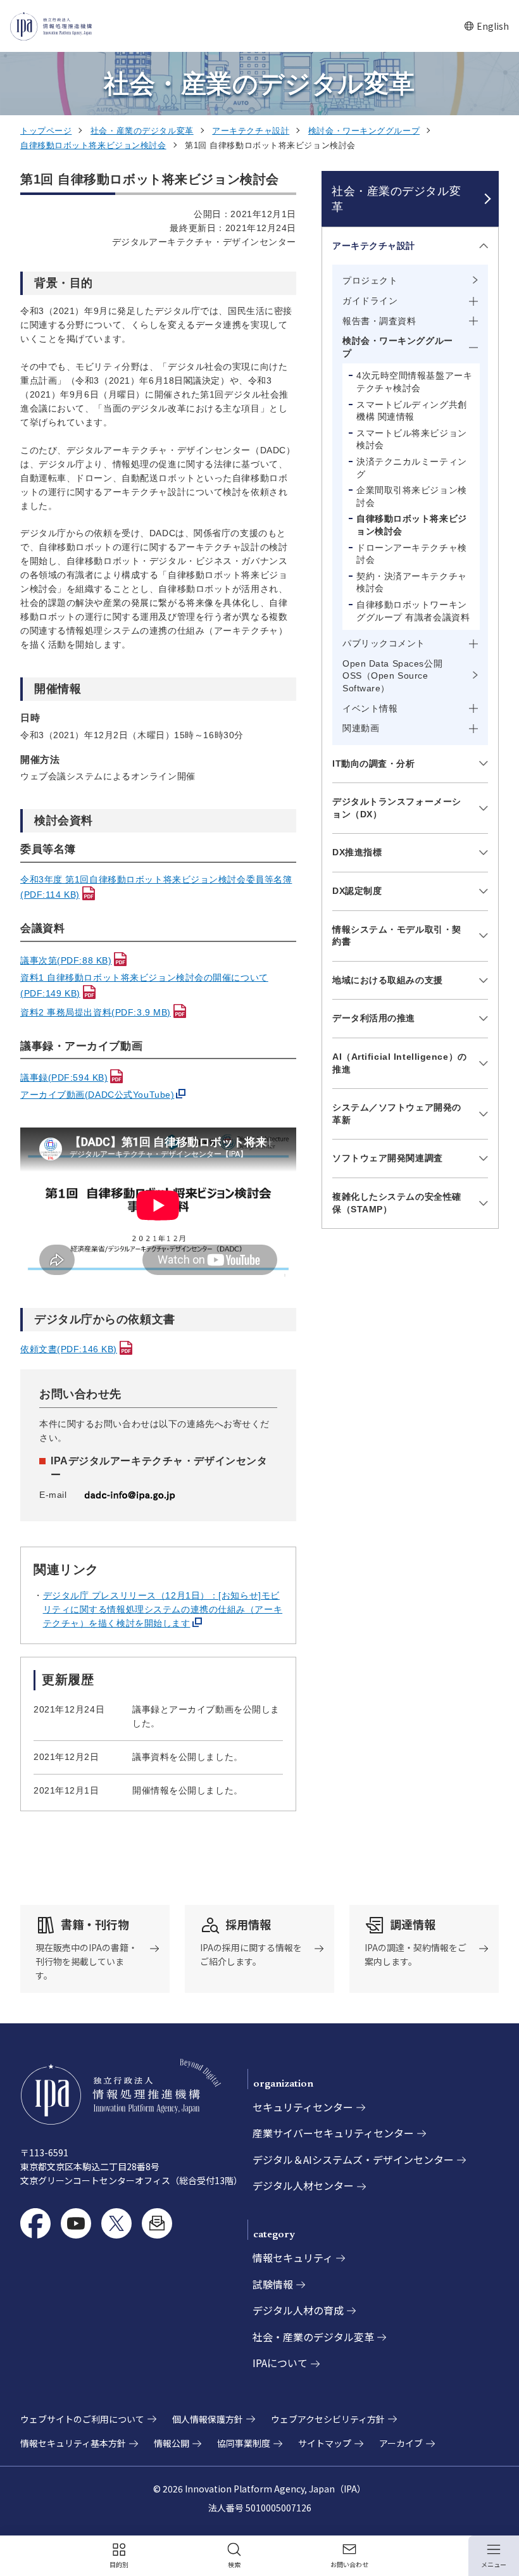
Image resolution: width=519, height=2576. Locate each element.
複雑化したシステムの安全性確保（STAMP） (397, 1203)
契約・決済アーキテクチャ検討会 (412, 582)
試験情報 (273, 2284)
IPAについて (280, 2363)
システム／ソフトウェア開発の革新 (397, 1114)
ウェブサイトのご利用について (82, 2419)
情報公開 (172, 2443)
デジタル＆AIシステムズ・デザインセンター (353, 2159)
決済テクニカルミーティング (412, 468)
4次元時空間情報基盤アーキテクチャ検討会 (414, 382)
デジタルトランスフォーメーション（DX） (397, 808)
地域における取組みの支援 (388, 980)
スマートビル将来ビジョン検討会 (412, 439)
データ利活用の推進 (374, 1018)
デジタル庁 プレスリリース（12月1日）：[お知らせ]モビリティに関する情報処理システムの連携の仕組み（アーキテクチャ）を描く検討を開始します (163, 1609)
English (486, 26)
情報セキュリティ (293, 2258)
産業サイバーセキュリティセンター (333, 2133)
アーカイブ (401, 2443)
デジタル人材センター (303, 2185)
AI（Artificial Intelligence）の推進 (400, 1063)
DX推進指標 (357, 852)
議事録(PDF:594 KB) (64, 1078)
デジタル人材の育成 (298, 2310)
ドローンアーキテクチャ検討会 (412, 554)
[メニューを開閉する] (481, 246)
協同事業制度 (244, 2443)
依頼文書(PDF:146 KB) (69, 1349)
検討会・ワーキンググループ (364, 131)
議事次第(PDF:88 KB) (66, 960)
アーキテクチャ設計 (251, 131)
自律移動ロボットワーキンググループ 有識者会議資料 (413, 611)
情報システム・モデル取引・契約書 (397, 936)
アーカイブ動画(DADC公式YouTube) (97, 1095)
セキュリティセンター (303, 2107)
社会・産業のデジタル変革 (142, 131)
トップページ (46, 131)
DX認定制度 (357, 891)
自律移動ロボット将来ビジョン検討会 (93, 145)
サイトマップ (325, 2443)
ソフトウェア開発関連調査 (388, 1158)
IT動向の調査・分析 (374, 763)
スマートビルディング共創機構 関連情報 (412, 411)
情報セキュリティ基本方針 (73, 2443)
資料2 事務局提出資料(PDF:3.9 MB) (96, 1012)
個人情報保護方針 (208, 2419)
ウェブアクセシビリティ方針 (328, 2419)
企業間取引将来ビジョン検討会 (412, 496)
